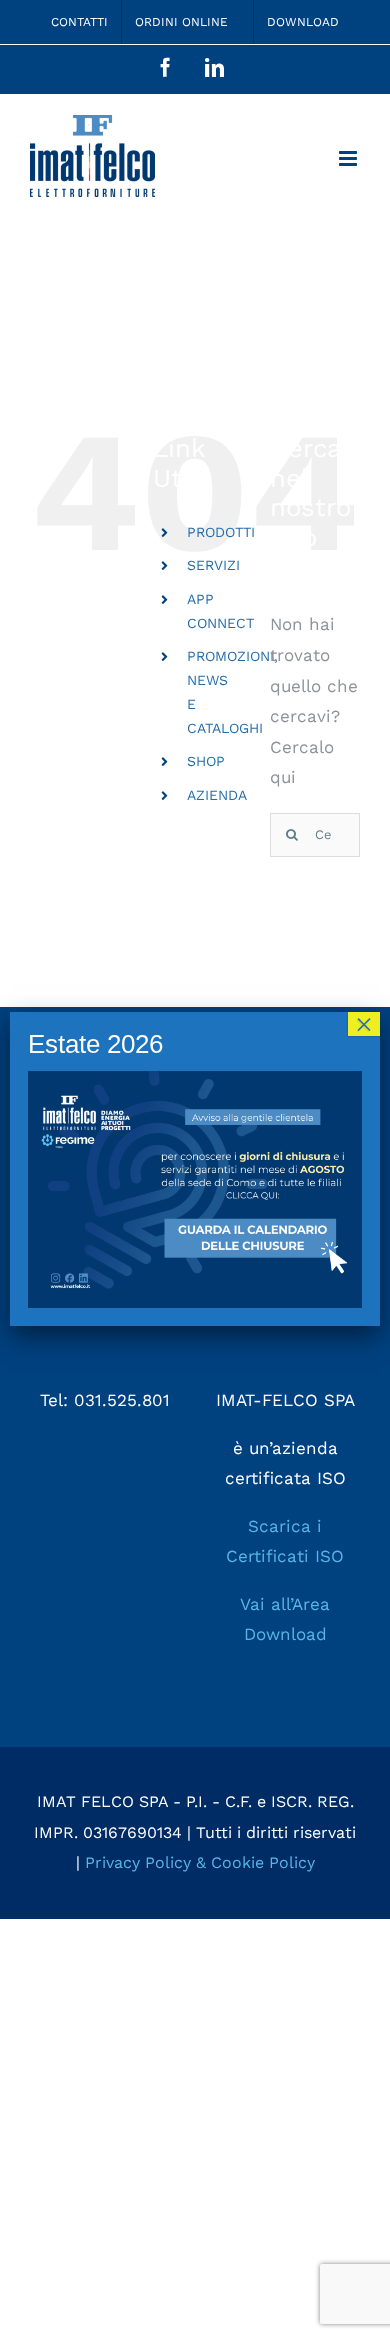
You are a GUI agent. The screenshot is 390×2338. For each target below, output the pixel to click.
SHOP (206, 761)
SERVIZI (213, 565)
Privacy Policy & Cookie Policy (200, 1862)
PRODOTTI (221, 532)
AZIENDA (217, 795)
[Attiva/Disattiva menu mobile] (349, 158)
